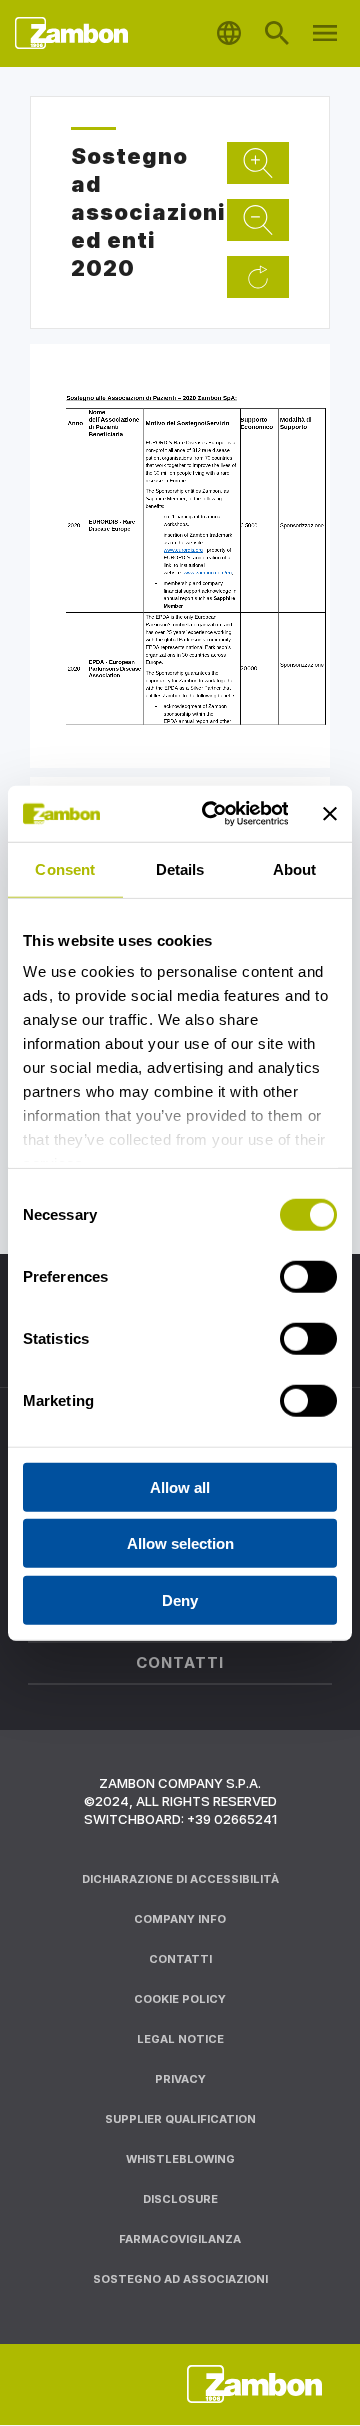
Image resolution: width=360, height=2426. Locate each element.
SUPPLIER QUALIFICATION (180, 2119)
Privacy (180, 2079)
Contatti (180, 1959)
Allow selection (180, 1543)
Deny (180, 1599)
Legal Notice (180, 2039)
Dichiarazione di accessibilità (180, 1879)
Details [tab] (180, 868)
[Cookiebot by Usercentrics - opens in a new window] (212, 814)
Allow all (180, 1486)
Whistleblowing (180, 2159)
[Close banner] (330, 814)
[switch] (308, 1276)
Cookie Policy (180, 1999)
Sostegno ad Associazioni (180, 2279)
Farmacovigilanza (180, 2239)
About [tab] (295, 868)
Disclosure (180, 2199)
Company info (180, 1919)
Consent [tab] (65, 868)
